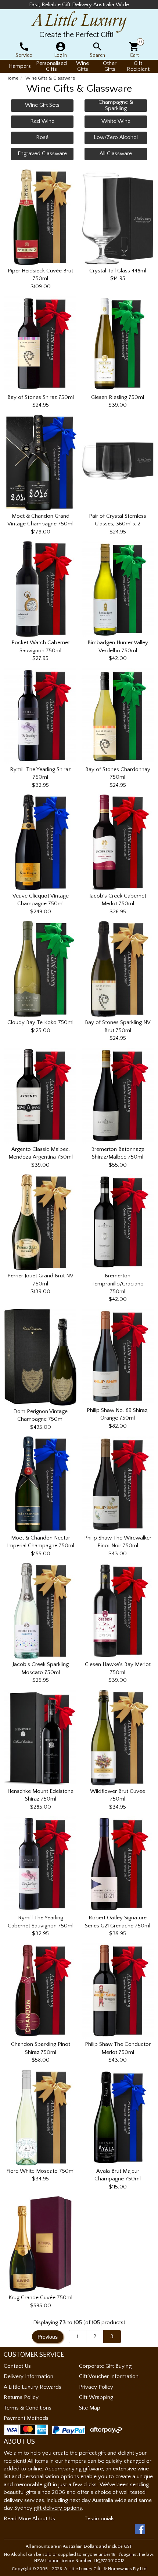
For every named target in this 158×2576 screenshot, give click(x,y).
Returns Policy (21, 2397)
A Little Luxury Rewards (33, 2387)
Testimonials (100, 2519)
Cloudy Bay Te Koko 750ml (40, 1022)
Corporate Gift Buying (105, 2366)
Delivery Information (28, 2376)
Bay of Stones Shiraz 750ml (41, 397)
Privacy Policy (96, 2387)
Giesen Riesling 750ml (118, 397)
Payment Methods (26, 2418)
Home (12, 78)
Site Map (90, 2408)
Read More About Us (29, 2519)
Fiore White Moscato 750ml (40, 2171)
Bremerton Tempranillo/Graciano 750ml (118, 1284)
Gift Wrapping (96, 2397)
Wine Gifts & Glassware (50, 78)
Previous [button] (48, 2337)
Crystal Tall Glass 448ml (118, 271)
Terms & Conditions (28, 2408)
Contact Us (17, 2366)
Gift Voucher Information (109, 2376)
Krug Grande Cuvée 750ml (40, 2298)
